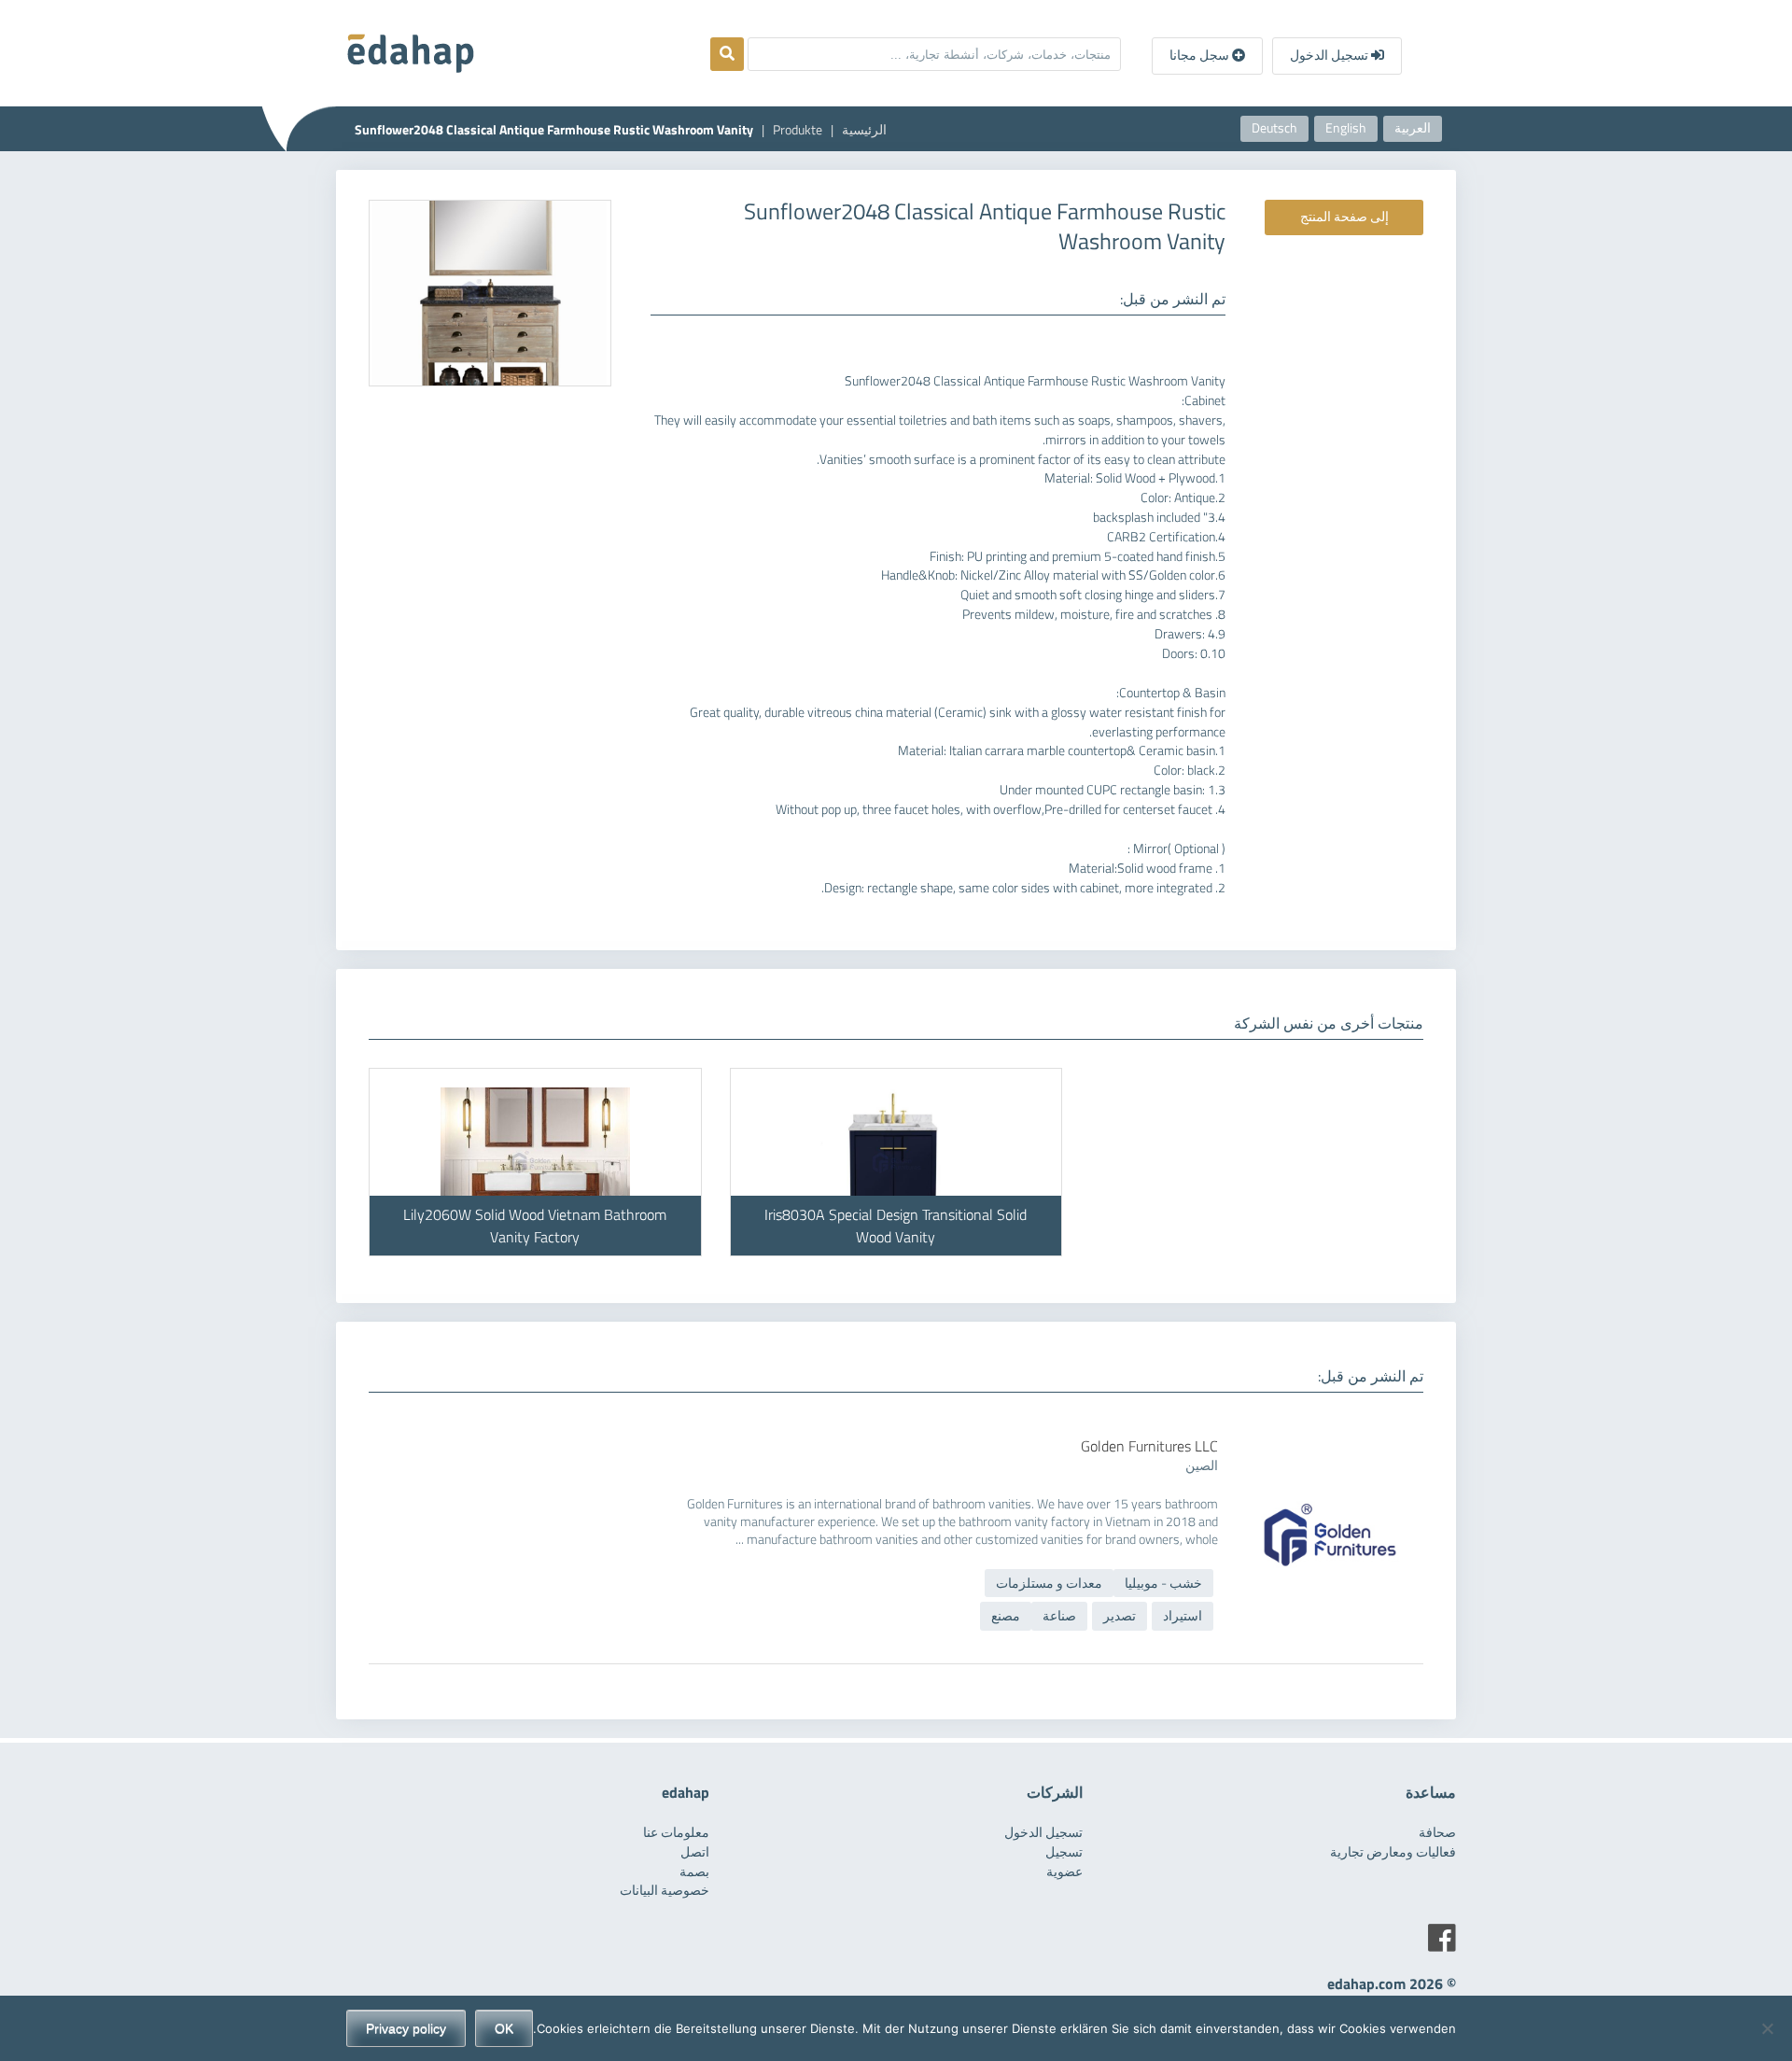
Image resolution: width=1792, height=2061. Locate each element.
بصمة (694, 1872)
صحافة (1437, 1832)
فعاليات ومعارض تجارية (1393, 1852)
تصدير (1120, 1616)
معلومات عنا (676, 1832)
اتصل (695, 1852)
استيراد (1183, 1616)
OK (504, 2028)
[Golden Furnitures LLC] (1330, 1471)
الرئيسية (864, 130)
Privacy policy (406, 2028)
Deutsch (1274, 128)
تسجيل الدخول (1330, 55)
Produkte (798, 130)
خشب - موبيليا (1163, 1583)
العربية (1413, 128)
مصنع (1006, 1616)
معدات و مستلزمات (1049, 1583)
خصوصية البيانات (665, 1890)
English (1346, 128)
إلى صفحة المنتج (1344, 217)
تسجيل (1064, 1852)
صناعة (1059, 1616)
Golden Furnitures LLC (1149, 1446)
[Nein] (1769, 2028)
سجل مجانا (1201, 55)
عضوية (1064, 1872)
